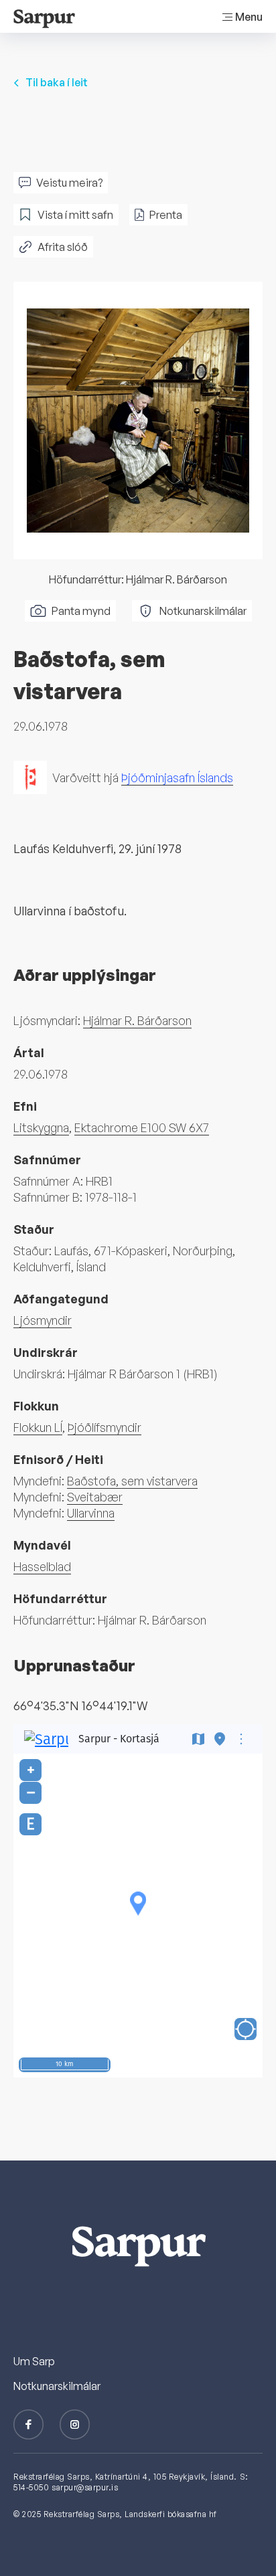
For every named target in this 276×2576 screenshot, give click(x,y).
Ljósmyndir (43, 1320)
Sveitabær (95, 1497)
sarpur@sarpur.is (85, 2487)
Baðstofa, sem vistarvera (132, 1481)
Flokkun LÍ (38, 1427)
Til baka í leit (57, 82)
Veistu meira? (69, 183)
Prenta (166, 215)
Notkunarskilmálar (203, 611)
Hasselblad (42, 1566)
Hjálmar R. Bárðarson (137, 1020)
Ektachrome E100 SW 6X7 (142, 1127)
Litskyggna (41, 1127)
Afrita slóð (63, 247)
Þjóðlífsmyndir (105, 1427)
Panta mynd (81, 611)
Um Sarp (34, 2361)
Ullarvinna (91, 1513)
